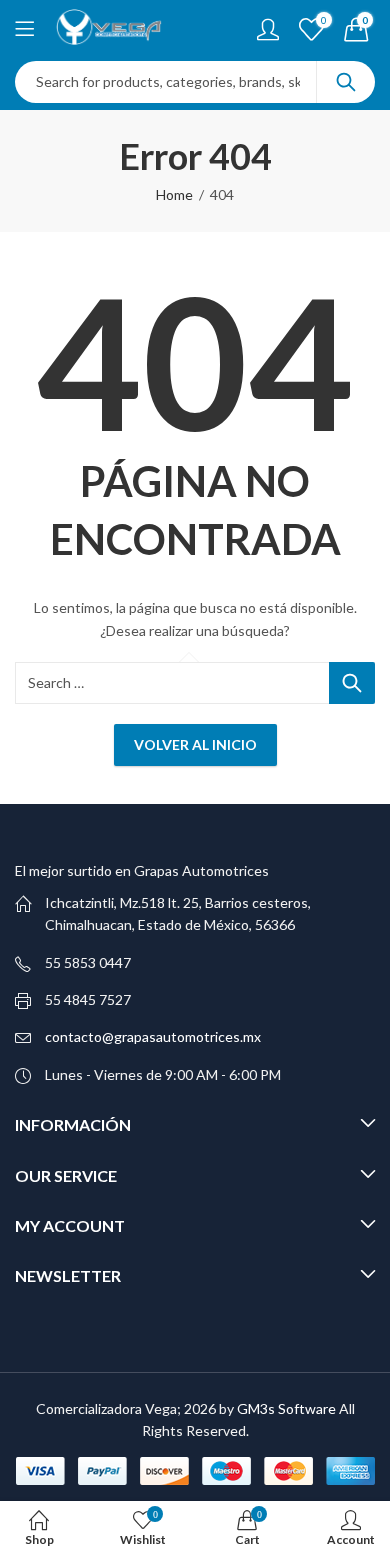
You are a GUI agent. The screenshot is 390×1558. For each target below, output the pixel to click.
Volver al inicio (195, 744)
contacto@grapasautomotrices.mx (153, 1036)
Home (174, 194)
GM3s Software (288, 1408)
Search (346, 82)
